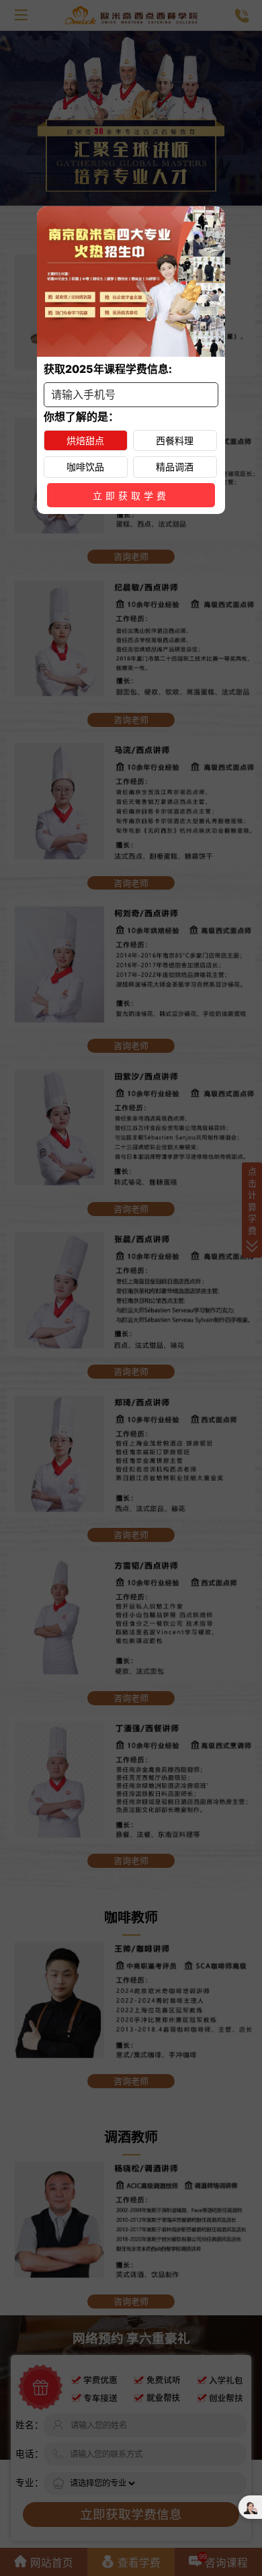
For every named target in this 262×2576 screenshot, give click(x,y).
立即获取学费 (131, 496)
